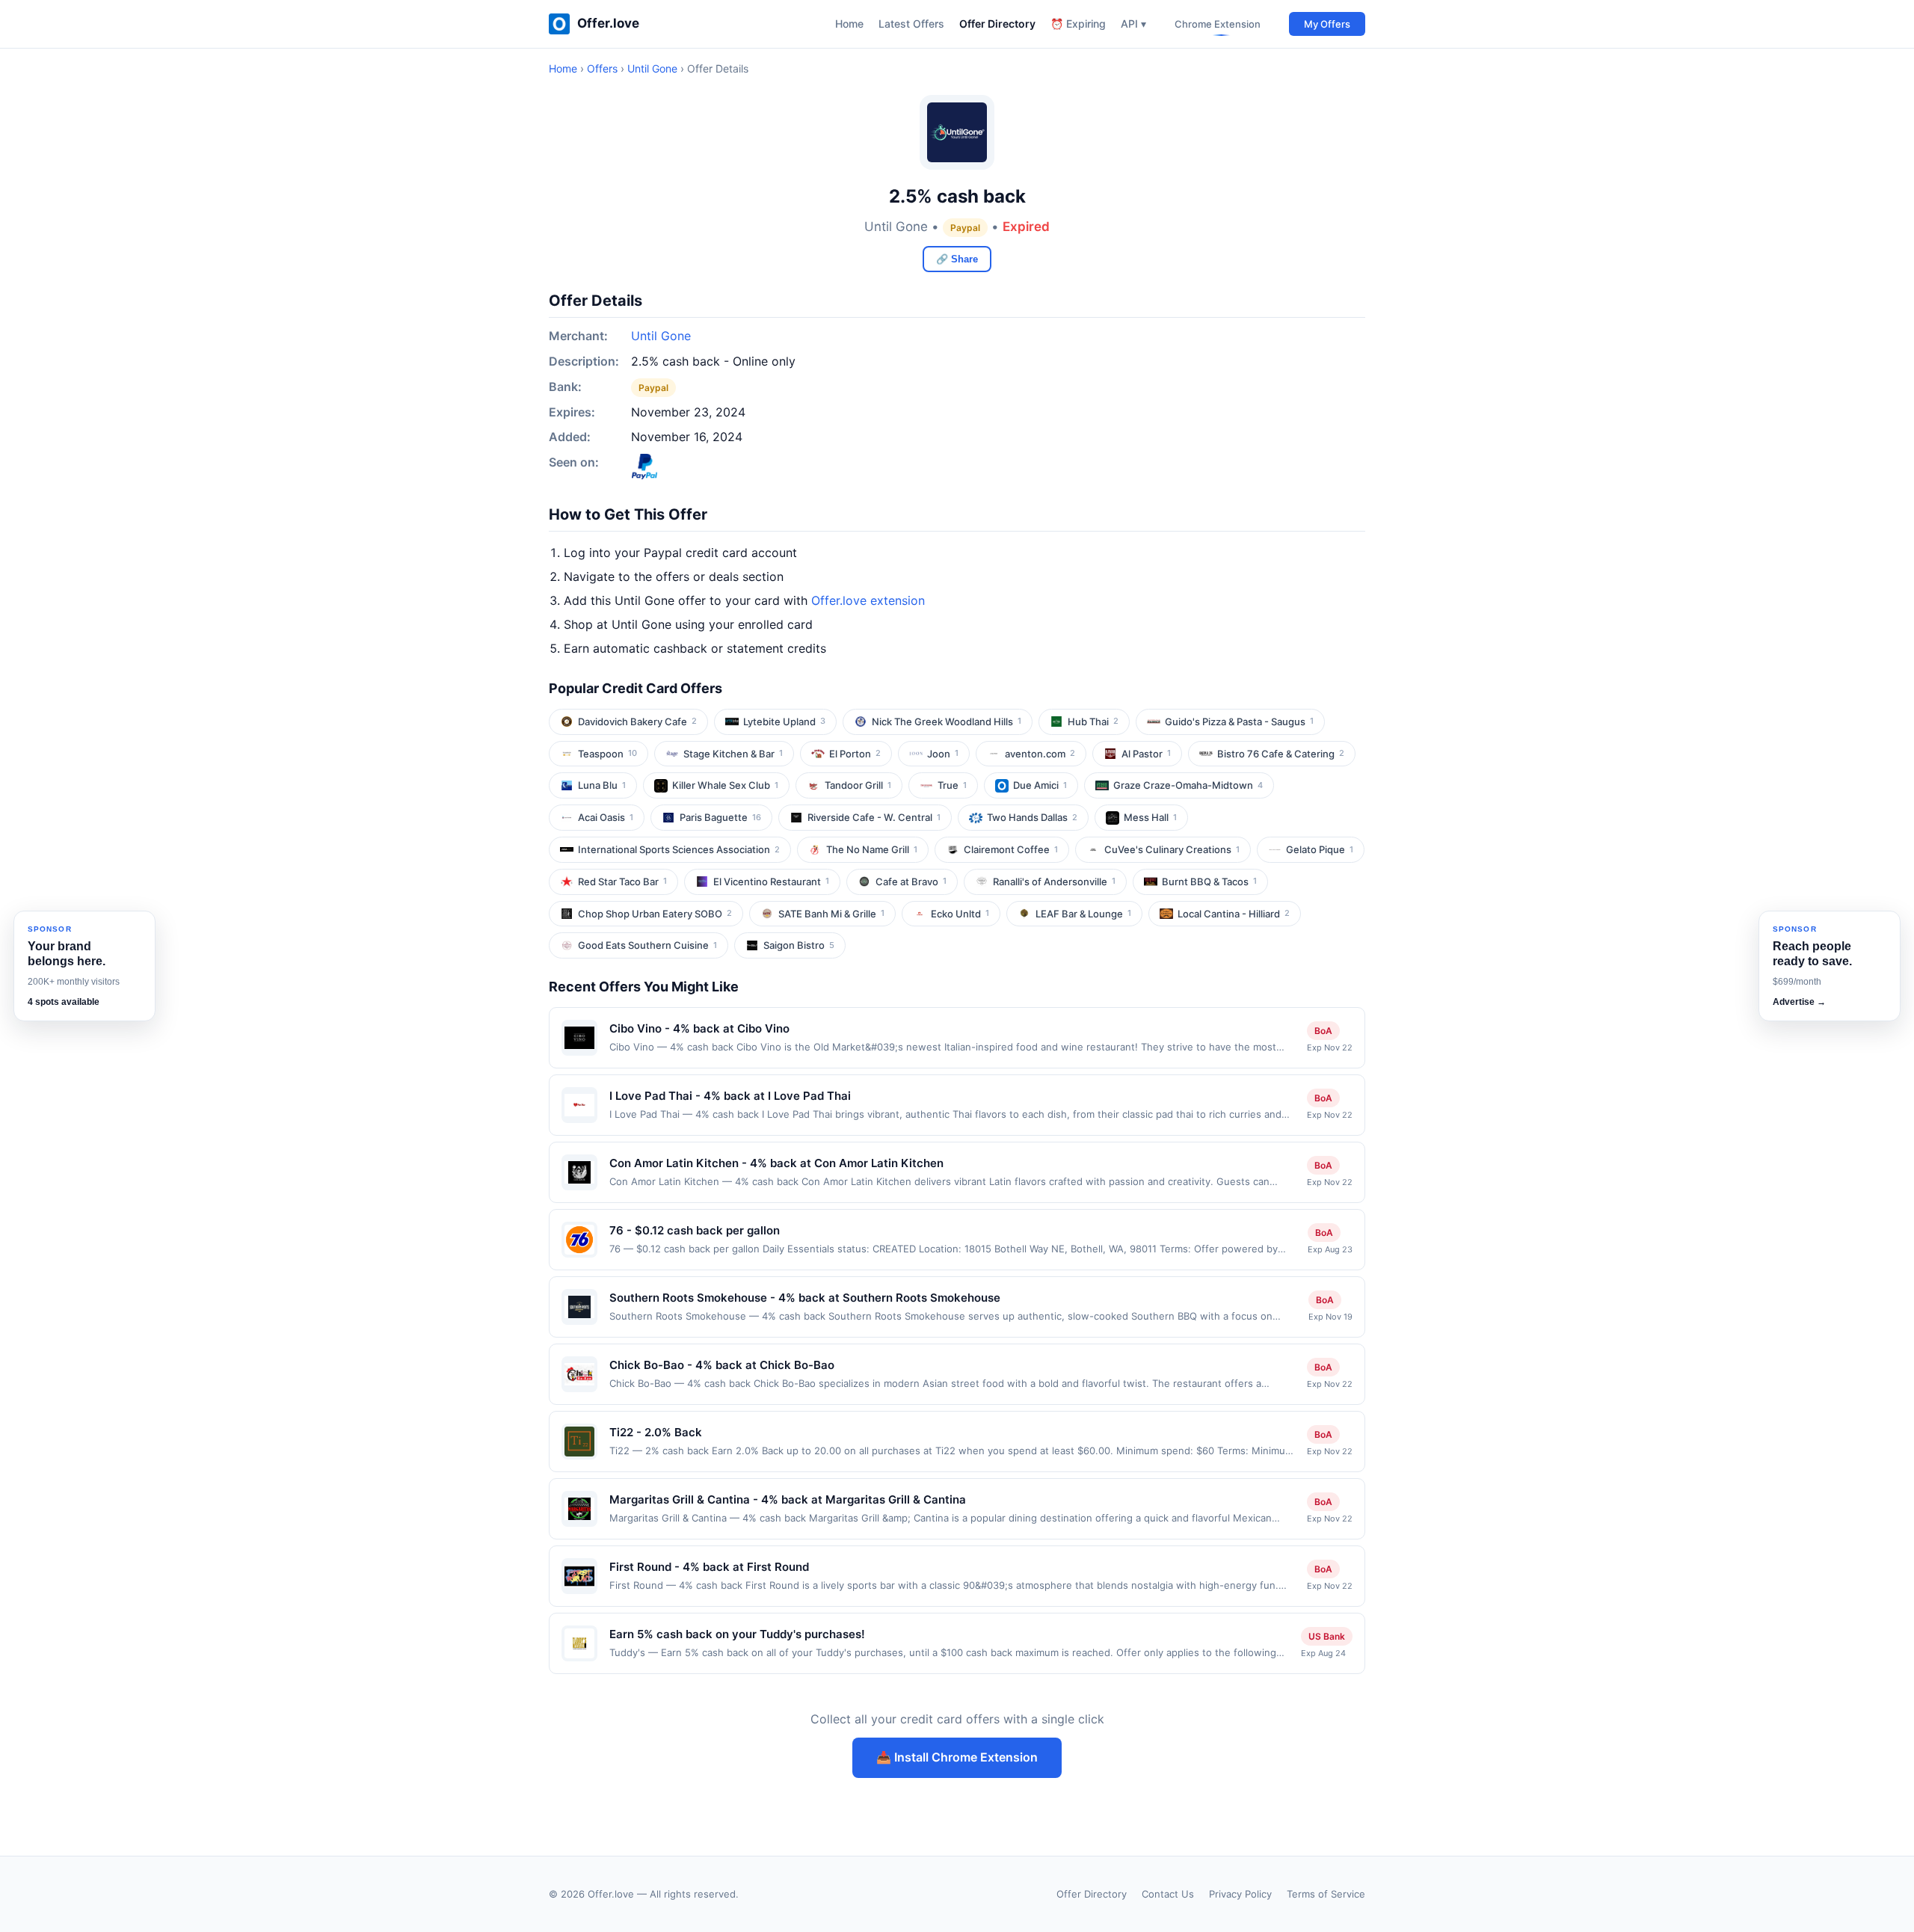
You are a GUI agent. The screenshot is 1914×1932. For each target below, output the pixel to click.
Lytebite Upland (784, 722)
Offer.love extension (868, 600)
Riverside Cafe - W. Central (874, 817)
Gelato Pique (1320, 849)
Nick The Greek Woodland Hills (947, 722)
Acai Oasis (606, 817)
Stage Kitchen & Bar (733, 754)
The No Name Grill (872, 849)
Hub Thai (1093, 722)
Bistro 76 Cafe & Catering (1281, 754)
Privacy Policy (1240, 1894)
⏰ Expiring (1078, 24)
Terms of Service (1326, 1894)
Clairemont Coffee (1011, 849)
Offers (602, 68)
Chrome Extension (1218, 24)
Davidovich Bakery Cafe (637, 722)
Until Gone (652, 68)
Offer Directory (997, 24)
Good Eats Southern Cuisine (647, 945)
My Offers (1327, 24)
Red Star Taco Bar (622, 882)
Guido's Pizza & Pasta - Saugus (1239, 722)
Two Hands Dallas (1032, 817)
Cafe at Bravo (911, 882)
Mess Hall (1150, 817)
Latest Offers (911, 24)
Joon (943, 754)
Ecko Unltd (960, 914)
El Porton (855, 754)
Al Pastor (1146, 754)
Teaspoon (607, 754)
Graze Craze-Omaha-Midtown (1188, 785)
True (952, 785)
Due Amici (1040, 785)
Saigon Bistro (799, 945)
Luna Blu (602, 785)
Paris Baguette (720, 817)
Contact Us (1168, 1894)
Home (849, 24)
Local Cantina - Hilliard (1234, 914)
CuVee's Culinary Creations (1172, 849)
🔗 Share (957, 259)
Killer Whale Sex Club (725, 785)
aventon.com (1040, 754)
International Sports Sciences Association (679, 849)
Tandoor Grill (858, 785)
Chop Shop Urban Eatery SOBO (655, 914)
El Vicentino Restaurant (771, 882)
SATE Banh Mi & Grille (831, 914)
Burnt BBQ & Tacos (1209, 882)
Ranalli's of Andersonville (1054, 882)
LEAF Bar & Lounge (1083, 914)
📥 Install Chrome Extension (957, 1757)
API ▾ (1133, 24)
